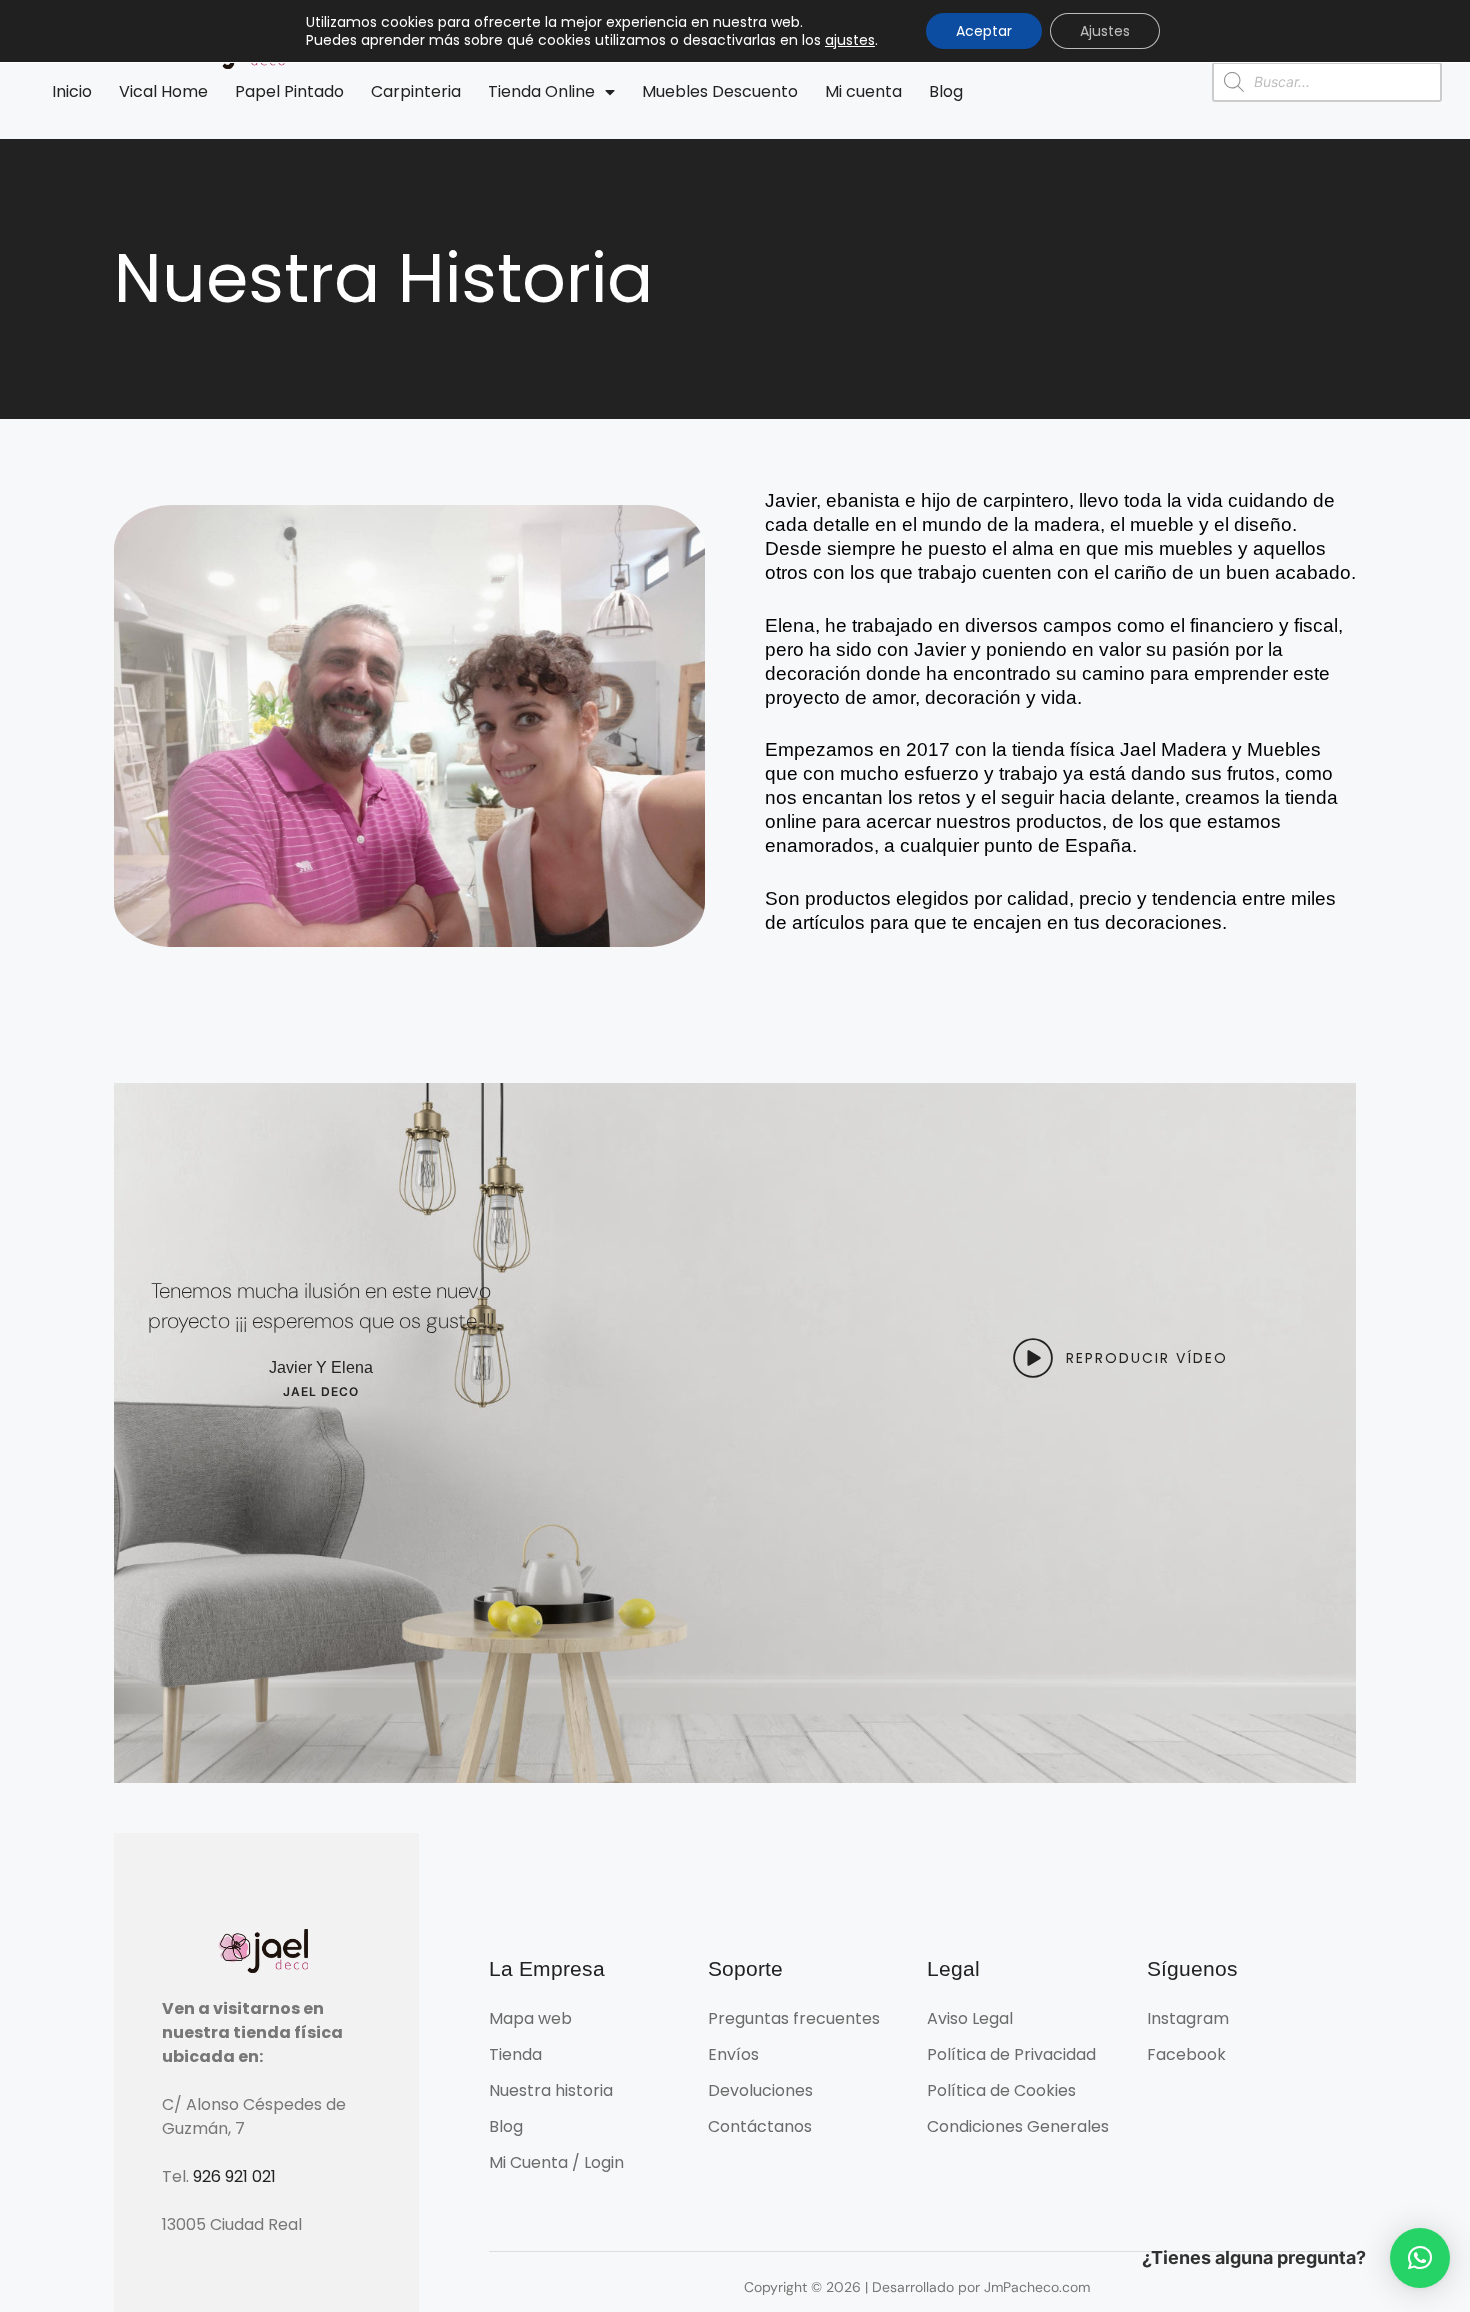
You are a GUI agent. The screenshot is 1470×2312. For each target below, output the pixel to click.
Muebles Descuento (720, 91)
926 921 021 (234, 2176)
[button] (1420, 2258)
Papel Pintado (289, 91)
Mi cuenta (863, 91)
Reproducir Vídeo (1147, 1358)
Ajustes (1105, 31)
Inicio (72, 91)
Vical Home (163, 91)
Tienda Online (541, 91)
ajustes (850, 40)
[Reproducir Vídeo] (1033, 1358)
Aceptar (984, 31)
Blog (946, 91)
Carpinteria (416, 91)
